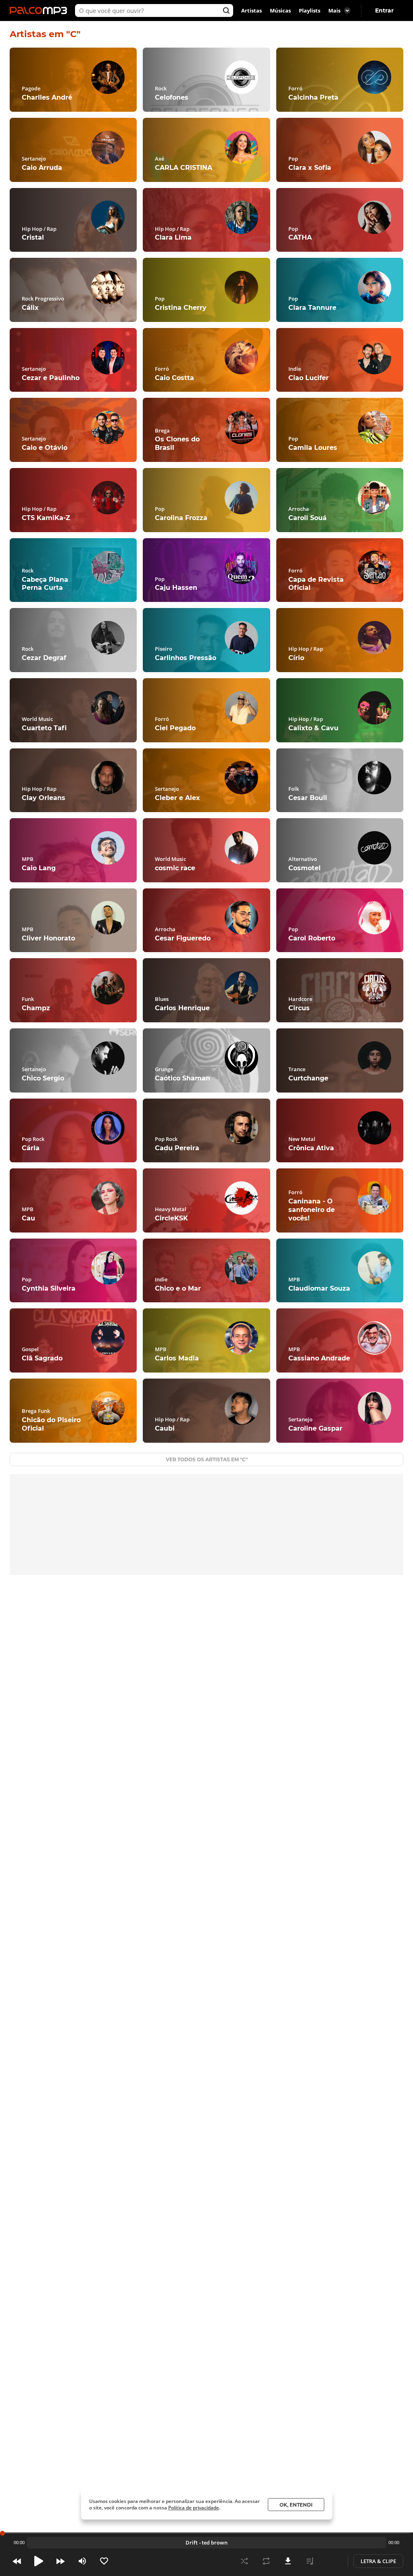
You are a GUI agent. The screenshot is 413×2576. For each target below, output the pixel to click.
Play (39, 2561)
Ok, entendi (296, 2505)
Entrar (384, 10)
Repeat (266, 2561)
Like (104, 2561)
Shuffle (244, 2561)
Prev (17, 2561)
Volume (82, 2561)
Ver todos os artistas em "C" (207, 1459)
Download (288, 2561)
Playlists (310, 10)
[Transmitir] (332, 2561)
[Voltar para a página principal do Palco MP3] (40, 10)
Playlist (310, 2561)
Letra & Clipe (378, 2561)
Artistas (251, 10)
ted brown (215, 2543)
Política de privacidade (194, 2508)
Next (60, 2561)
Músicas (280, 10)
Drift (192, 2543)
